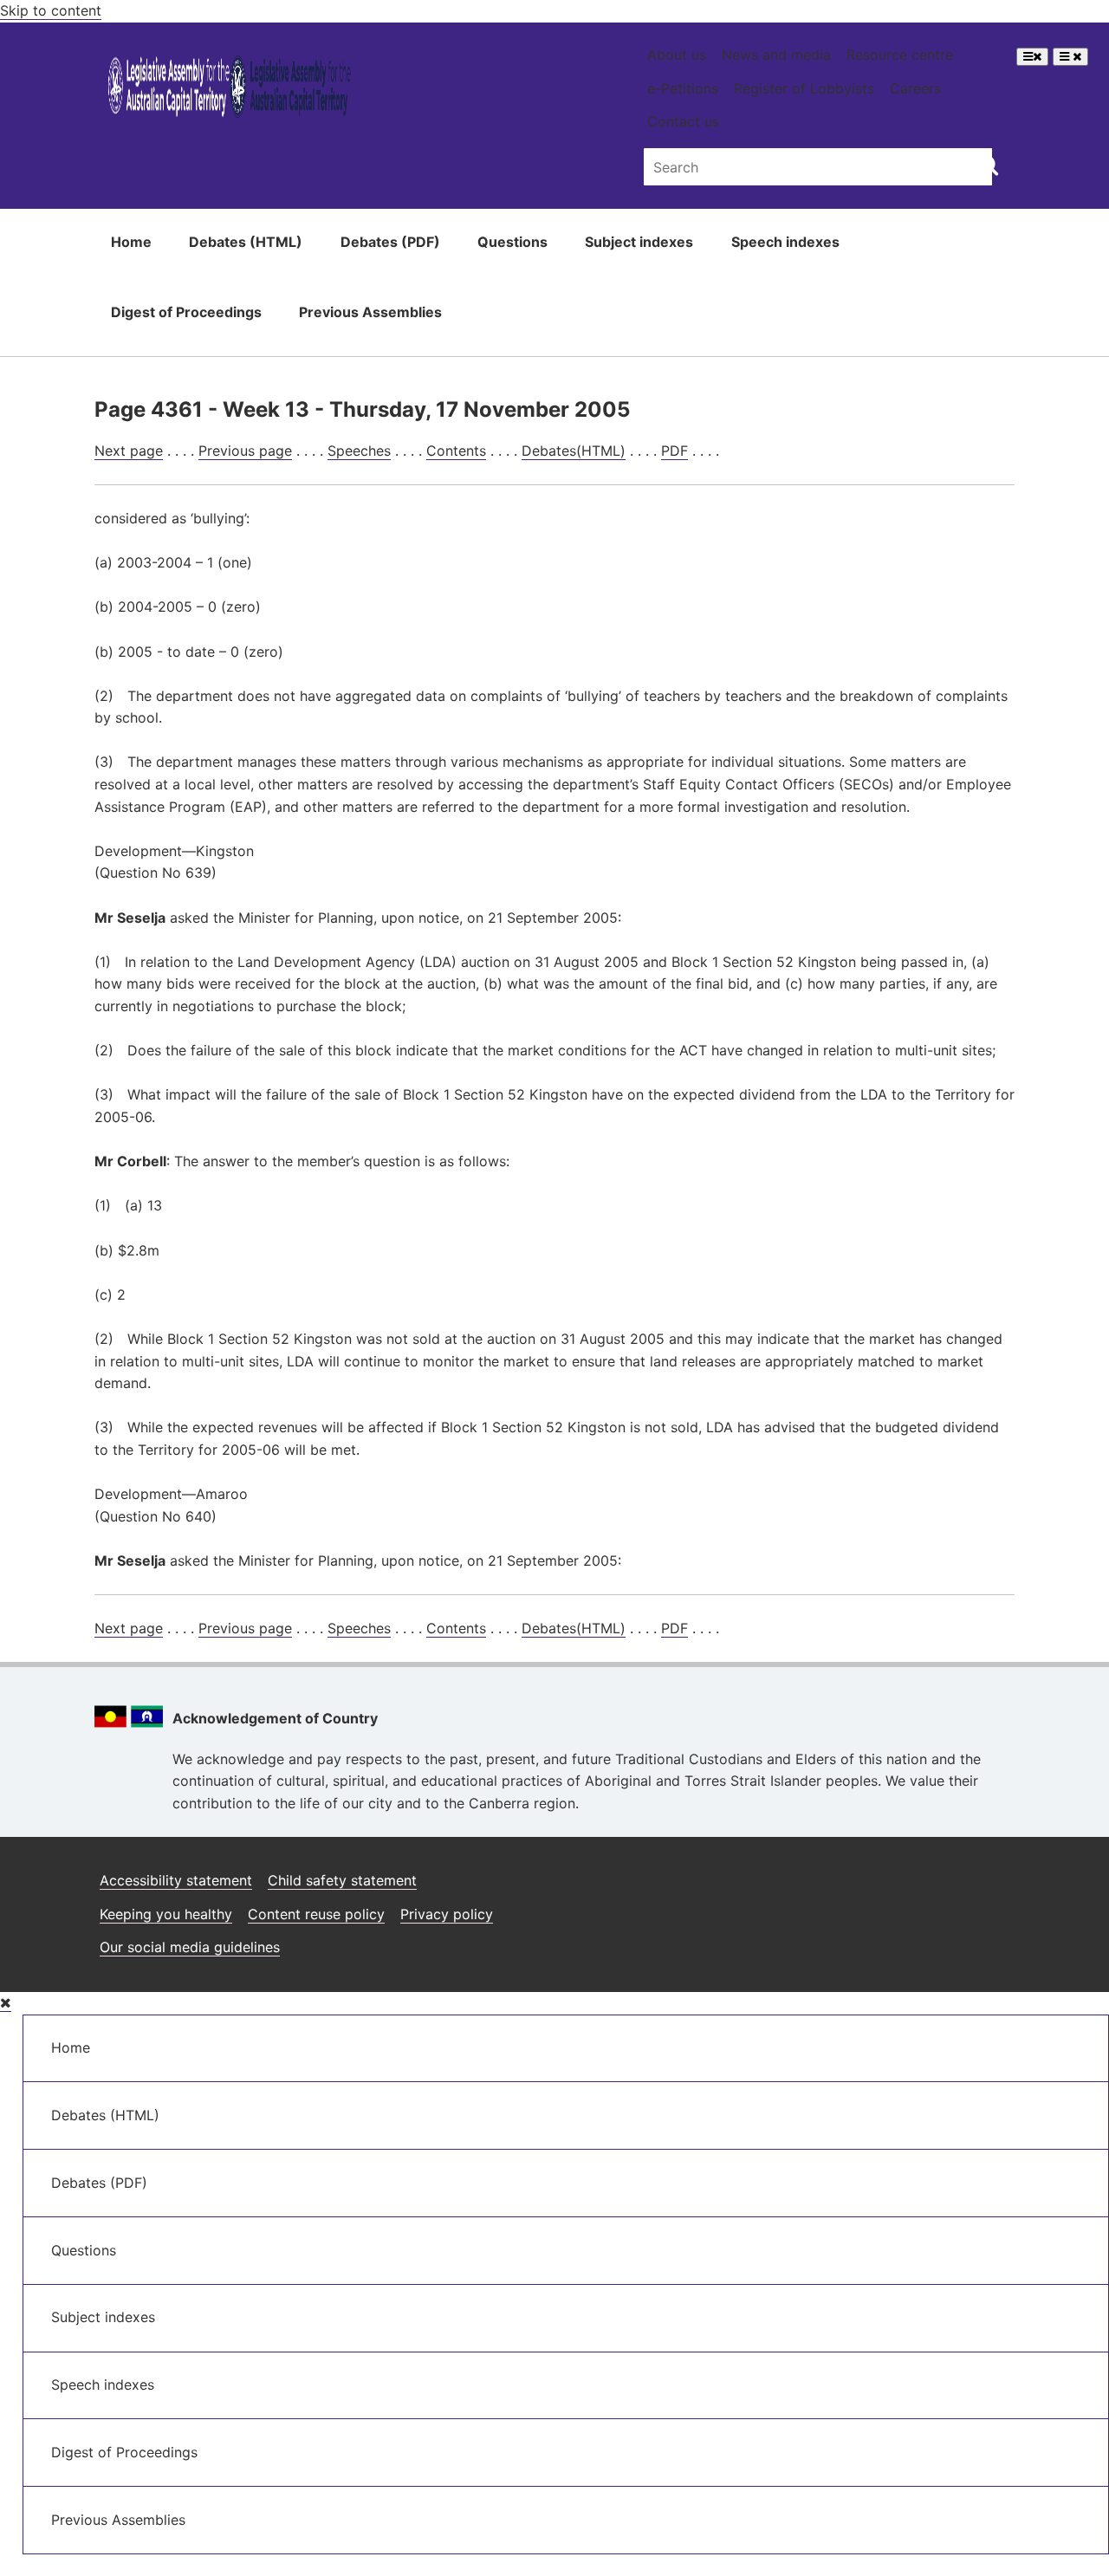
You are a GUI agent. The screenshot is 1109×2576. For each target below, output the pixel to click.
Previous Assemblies (370, 312)
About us (677, 55)
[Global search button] (988, 165)
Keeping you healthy (166, 1914)
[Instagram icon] (869, 1875)
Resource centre (900, 55)
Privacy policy (447, 1914)
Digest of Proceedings (186, 312)
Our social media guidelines (190, 1947)
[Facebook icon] (913, 1875)
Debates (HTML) (246, 242)
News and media (776, 55)
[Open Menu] (1032, 57)
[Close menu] (6, 2003)
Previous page (245, 451)
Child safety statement (342, 1880)
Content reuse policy (316, 1914)
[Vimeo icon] (996, 1875)
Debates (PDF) (390, 242)
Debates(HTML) (574, 451)
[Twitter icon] (954, 1875)
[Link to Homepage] (230, 90)
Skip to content (51, 10)
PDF (674, 451)
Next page (129, 451)
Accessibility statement (176, 1880)
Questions (512, 242)
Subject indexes (639, 242)
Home (131, 242)
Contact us (683, 121)
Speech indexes (785, 242)
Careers (915, 88)
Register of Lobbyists (804, 88)
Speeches (359, 451)
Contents (456, 451)
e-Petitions (683, 88)
